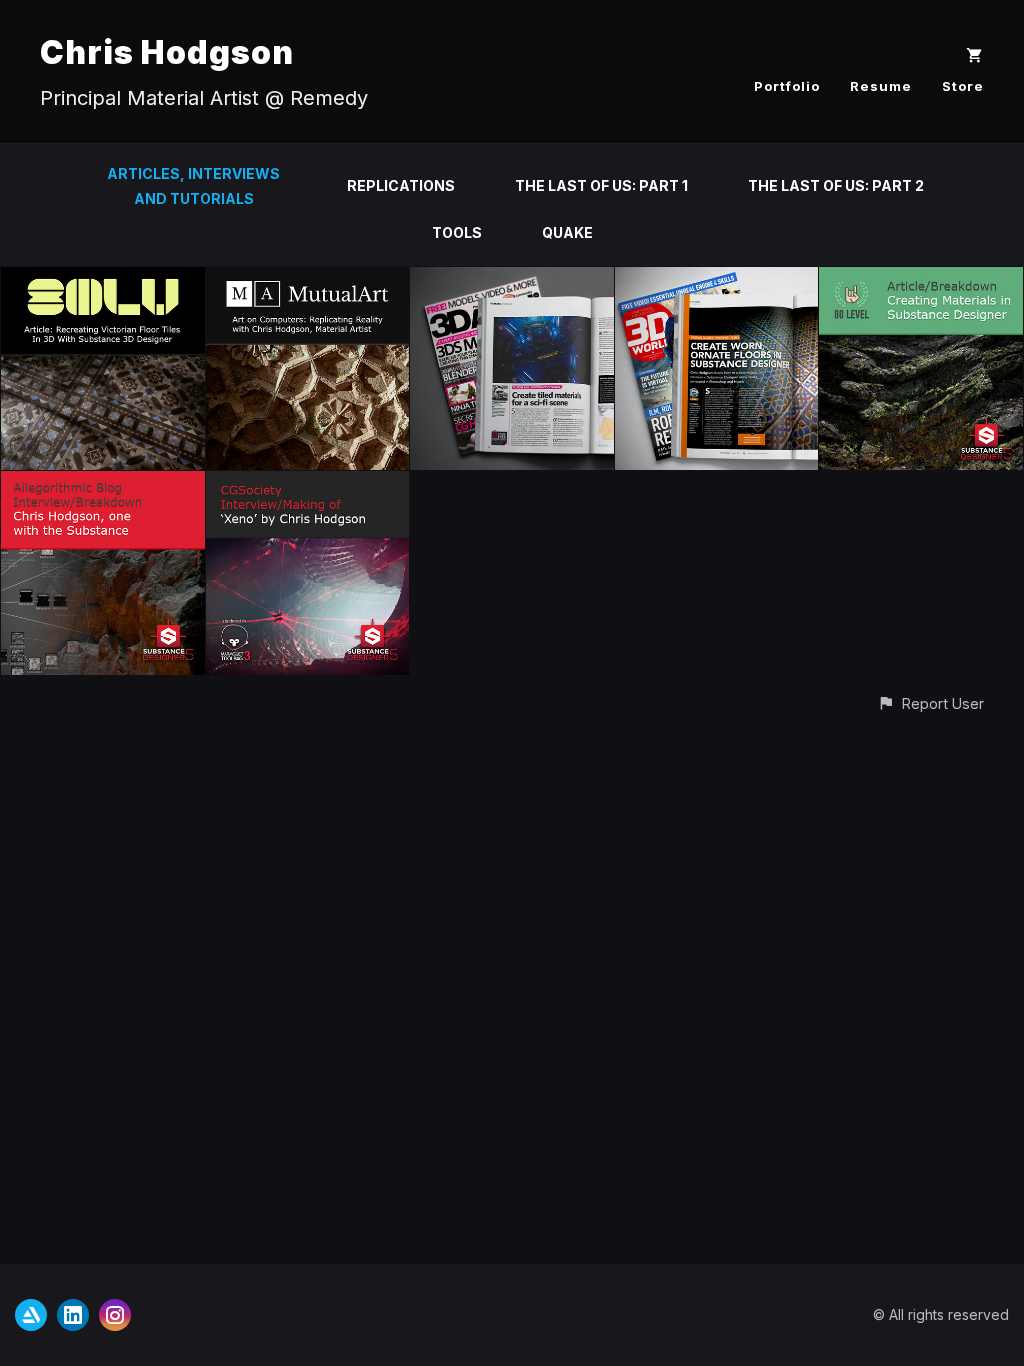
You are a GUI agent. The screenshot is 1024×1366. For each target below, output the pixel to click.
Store (963, 86)
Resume (881, 86)
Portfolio (787, 86)
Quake (567, 232)
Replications (401, 185)
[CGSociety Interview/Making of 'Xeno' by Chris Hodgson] (308, 482)
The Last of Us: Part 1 (601, 185)
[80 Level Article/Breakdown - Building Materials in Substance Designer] (921, 278)
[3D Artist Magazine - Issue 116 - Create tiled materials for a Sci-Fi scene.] (512, 278)
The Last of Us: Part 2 (836, 185)
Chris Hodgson (167, 52)
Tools (457, 232)
